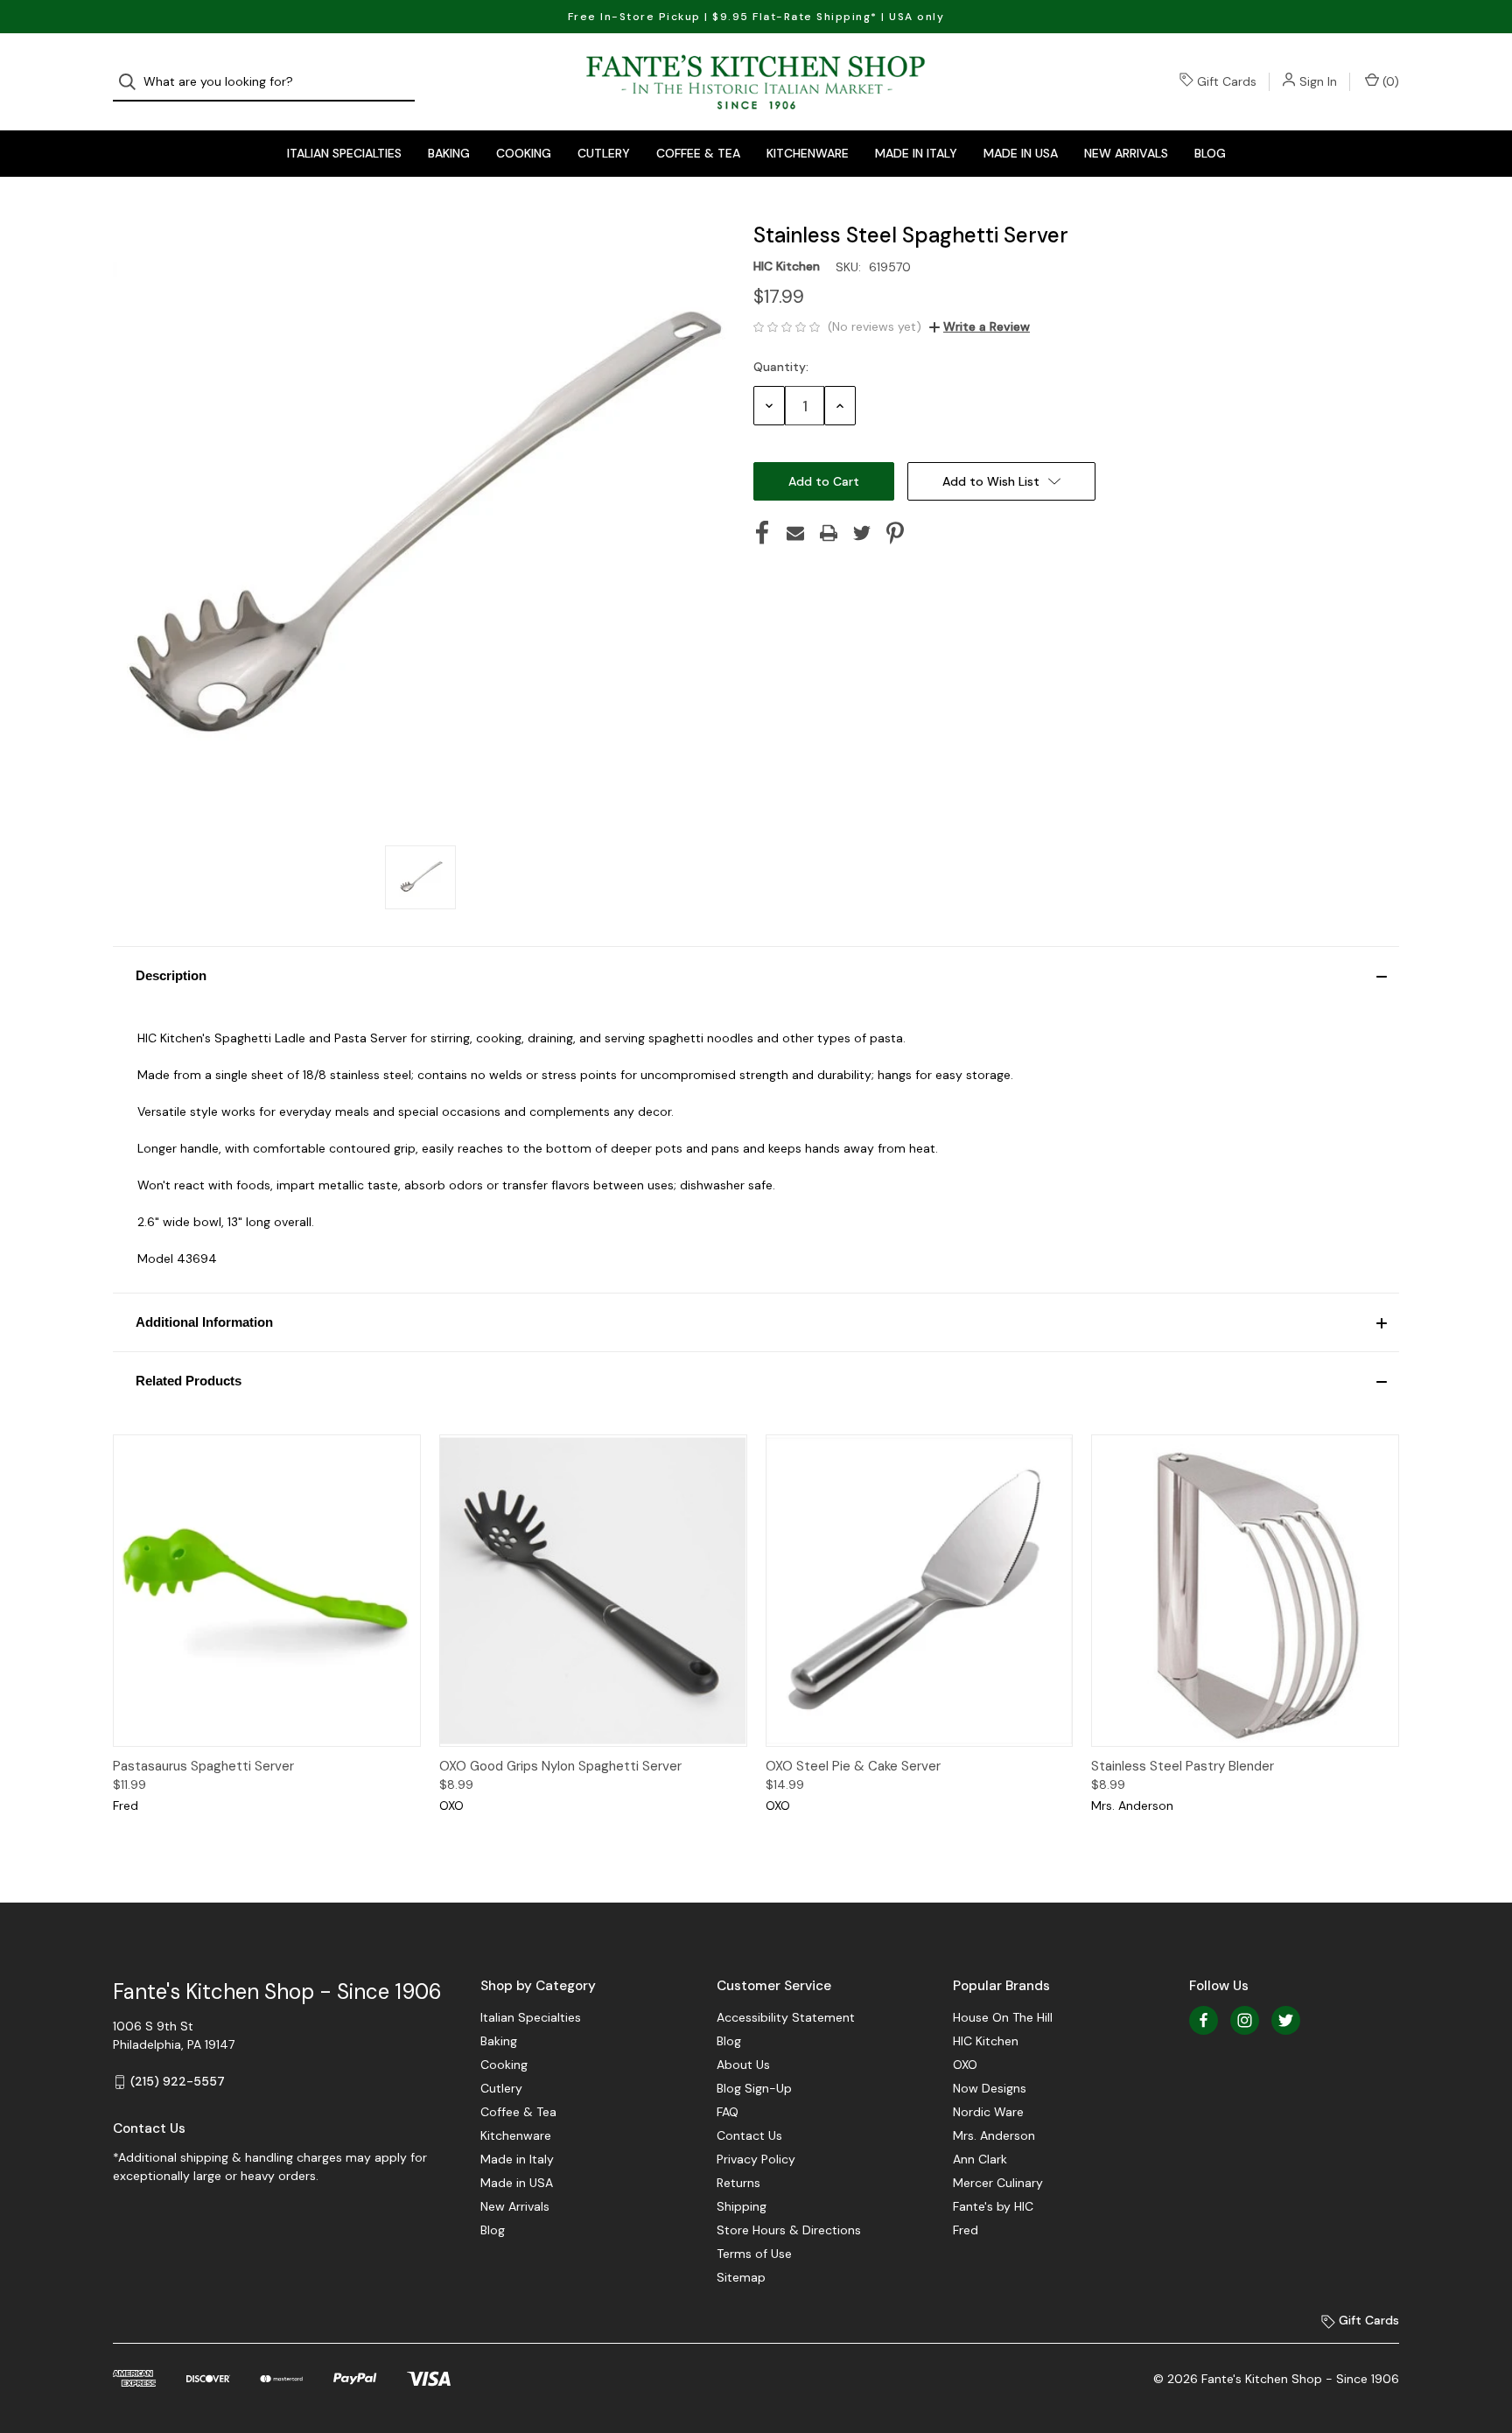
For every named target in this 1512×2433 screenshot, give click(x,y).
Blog (1210, 153)
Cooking (524, 153)
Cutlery (604, 153)
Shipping (742, 2206)
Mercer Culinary (998, 2183)
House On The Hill (1003, 2017)
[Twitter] (862, 533)
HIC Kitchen (986, 2041)
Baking (449, 153)
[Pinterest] (895, 533)
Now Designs (990, 2088)
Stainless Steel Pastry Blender (1183, 1766)
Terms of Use (754, 2254)
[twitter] (1286, 2020)
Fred (966, 2230)
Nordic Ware (988, 2112)
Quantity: (781, 367)
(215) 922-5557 (178, 2081)
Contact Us (749, 2135)
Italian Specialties (344, 153)
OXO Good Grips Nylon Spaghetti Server (560, 1766)
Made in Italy (916, 153)
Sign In (1318, 81)
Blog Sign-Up (754, 2088)
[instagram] (1245, 2020)
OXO (965, 2065)
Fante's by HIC (993, 2206)
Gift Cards (1227, 81)
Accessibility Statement (786, 2017)
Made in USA (1021, 153)
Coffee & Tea (698, 153)
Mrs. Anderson (994, 2135)
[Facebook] (762, 533)
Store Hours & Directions (789, 2230)
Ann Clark (980, 2159)
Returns (738, 2183)
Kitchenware (808, 153)
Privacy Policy (756, 2159)
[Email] (795, 533)
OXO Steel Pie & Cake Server (853, 1766)
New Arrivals (1126, 153)
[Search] (133, 82)
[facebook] (1204, 2020)
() (1389, 81)
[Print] (829, 533)
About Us (743, 2065)
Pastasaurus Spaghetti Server (203, 1766)
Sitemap (741, 2277)
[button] (756, 975)
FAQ (728, 2112)
